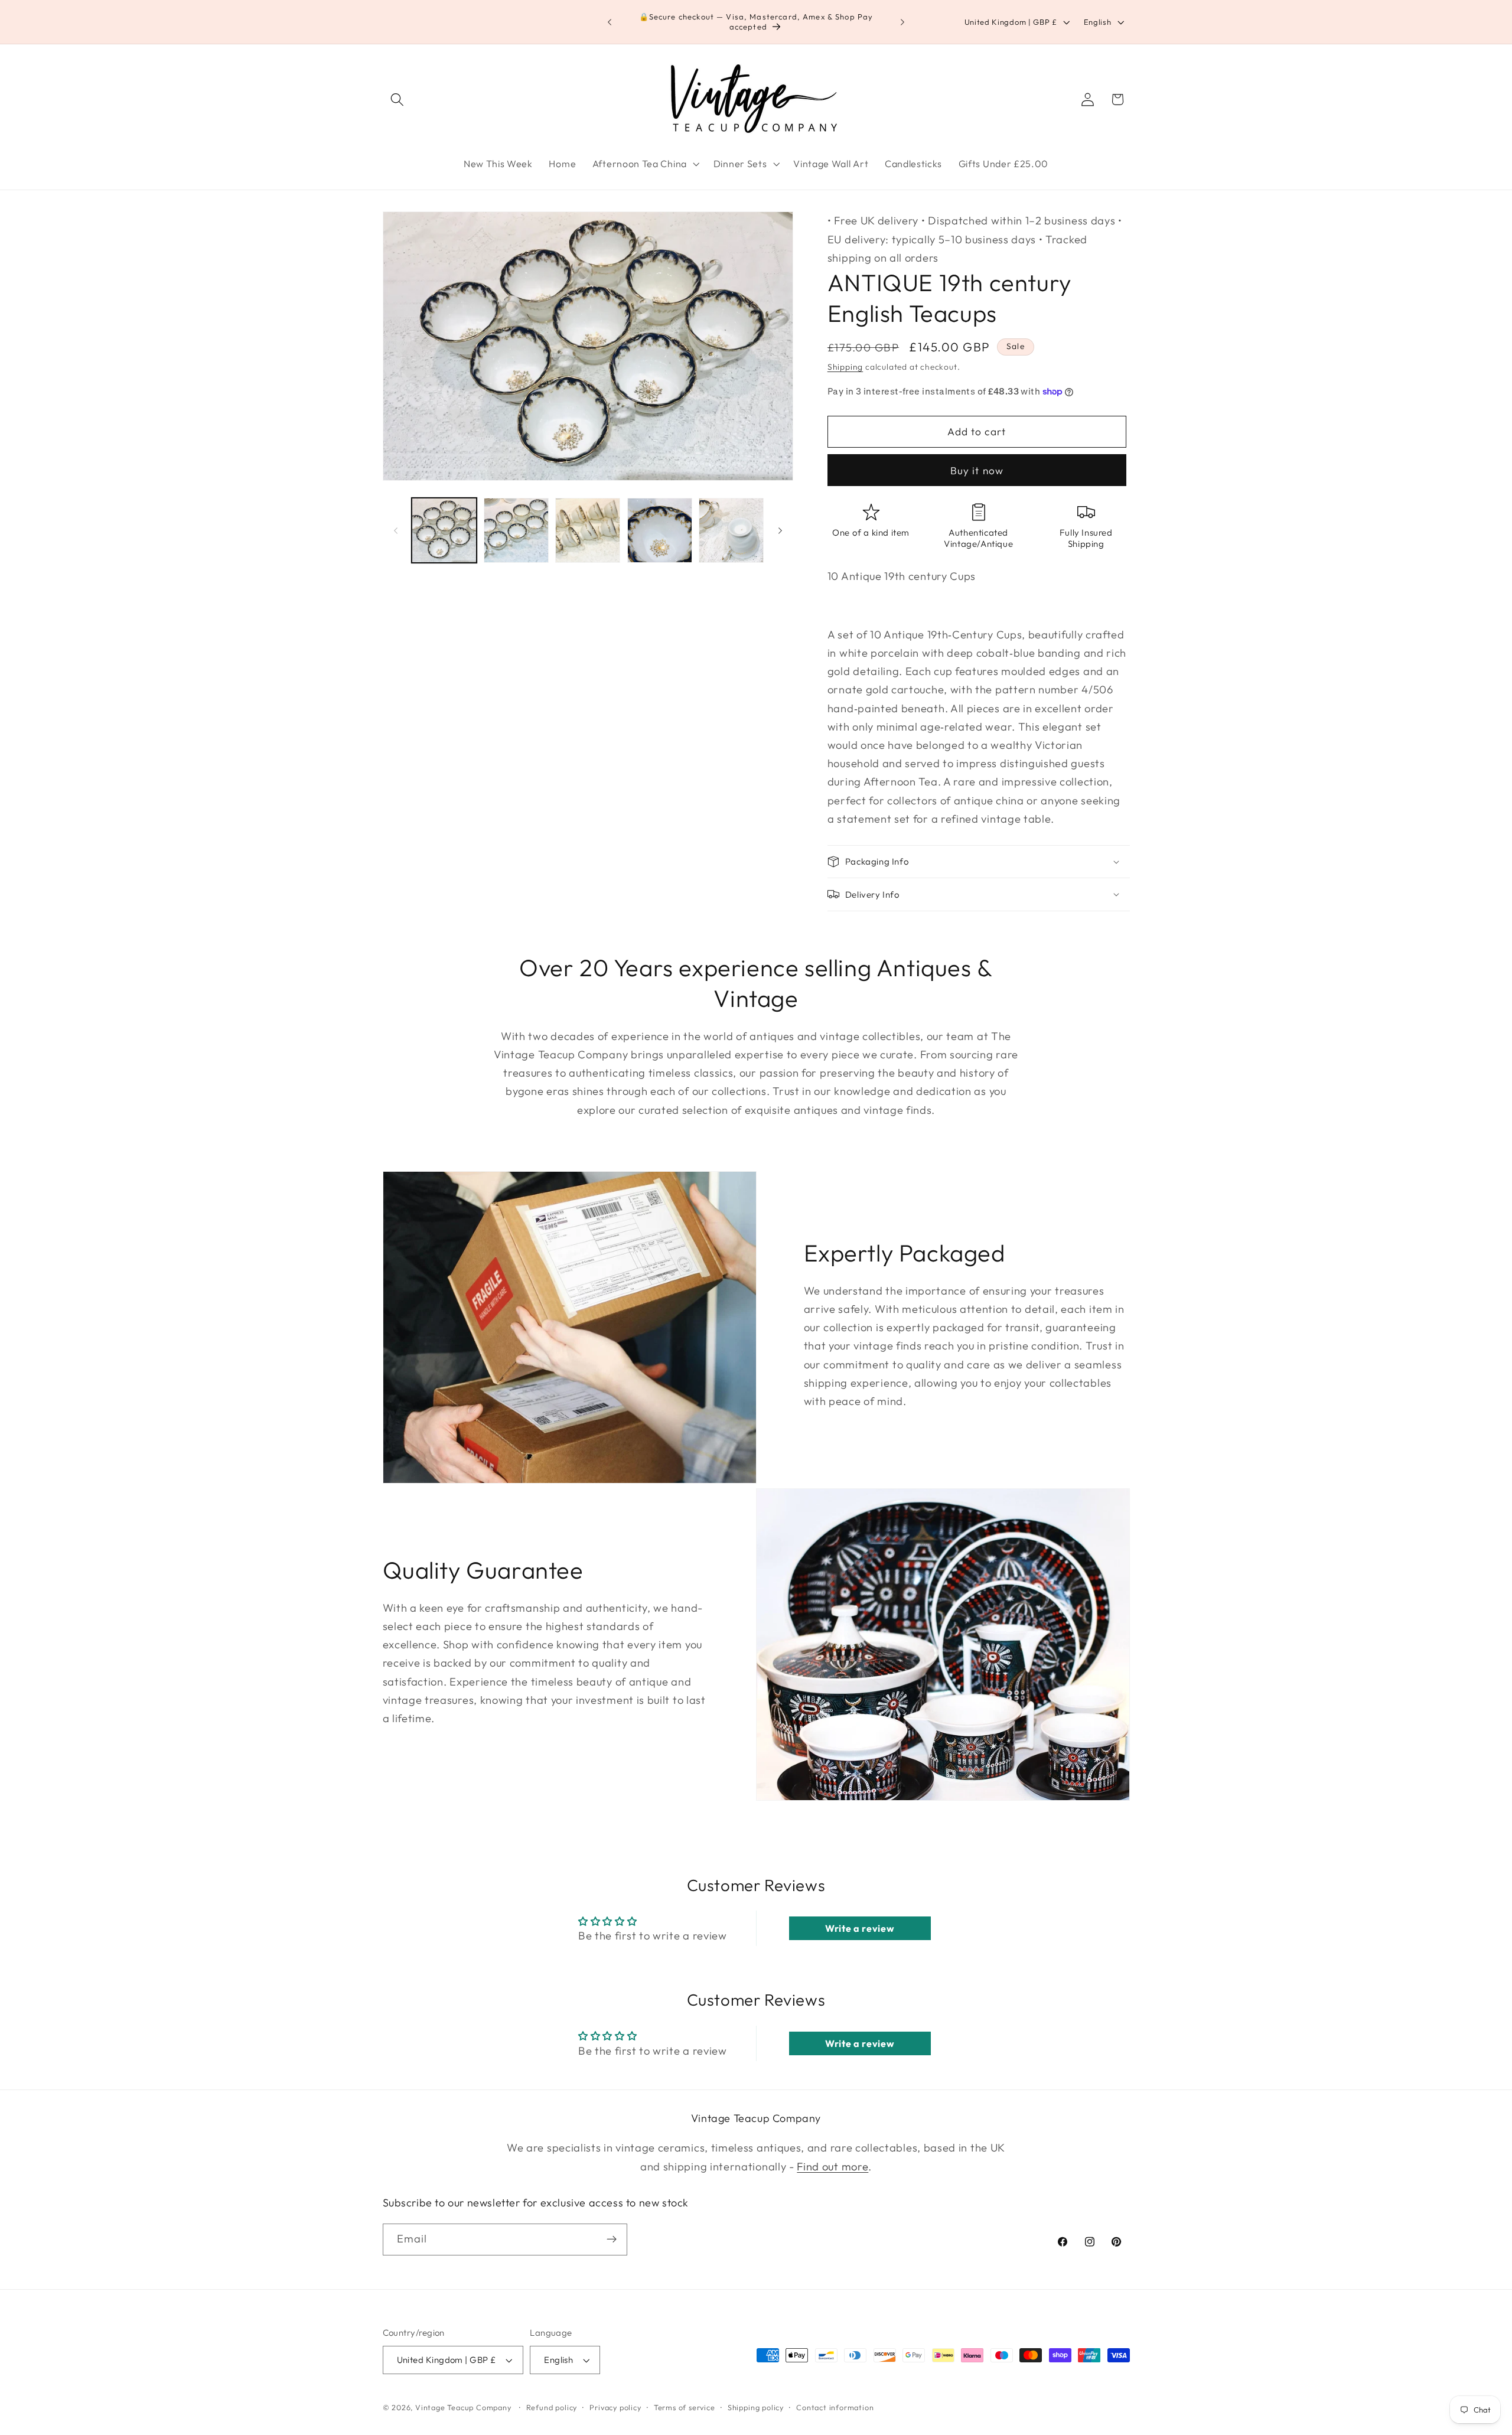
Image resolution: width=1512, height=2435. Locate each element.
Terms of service (685, 2407)
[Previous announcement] (610, 22)
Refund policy (552, 2407)
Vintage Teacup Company (463, 2407)
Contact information (835, 2407)
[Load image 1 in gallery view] (444, 530)
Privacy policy (615, 2407)
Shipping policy (756, 2407)
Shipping (845, 367)
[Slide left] (396, 530)
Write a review (860, 1928)
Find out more (832, 2167)
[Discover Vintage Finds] (612, 2240)
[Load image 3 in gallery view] (588, 530)
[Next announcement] (902, 22)
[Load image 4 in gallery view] (660, 530)
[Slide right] (780, 530)
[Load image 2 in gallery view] (516, 530)
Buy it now (977, 470)
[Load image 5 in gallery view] (731, 530)
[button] (398, 100)
